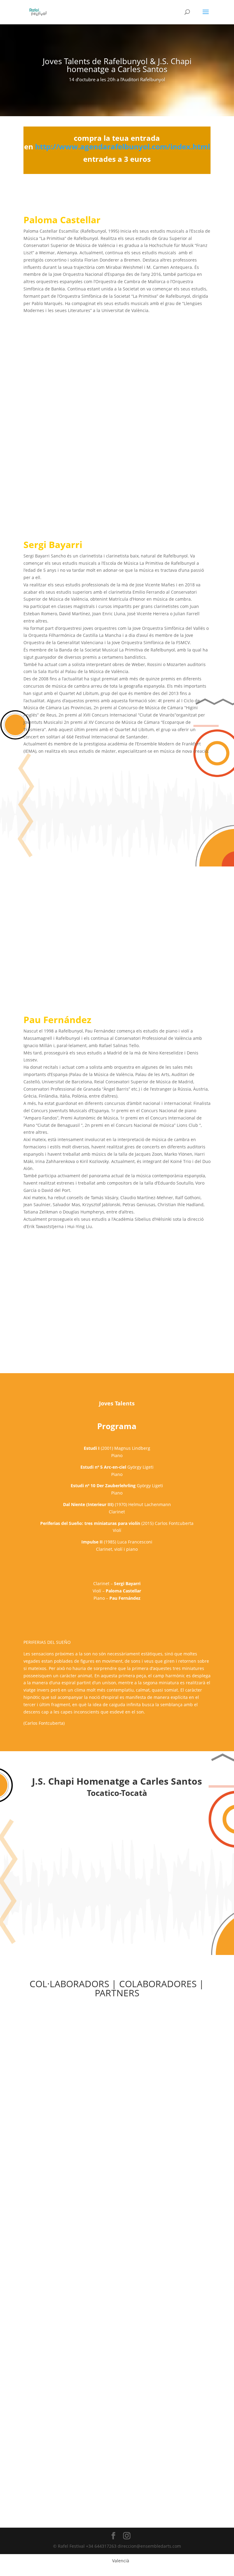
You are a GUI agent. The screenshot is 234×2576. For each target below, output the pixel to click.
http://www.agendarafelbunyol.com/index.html (122, 146)
